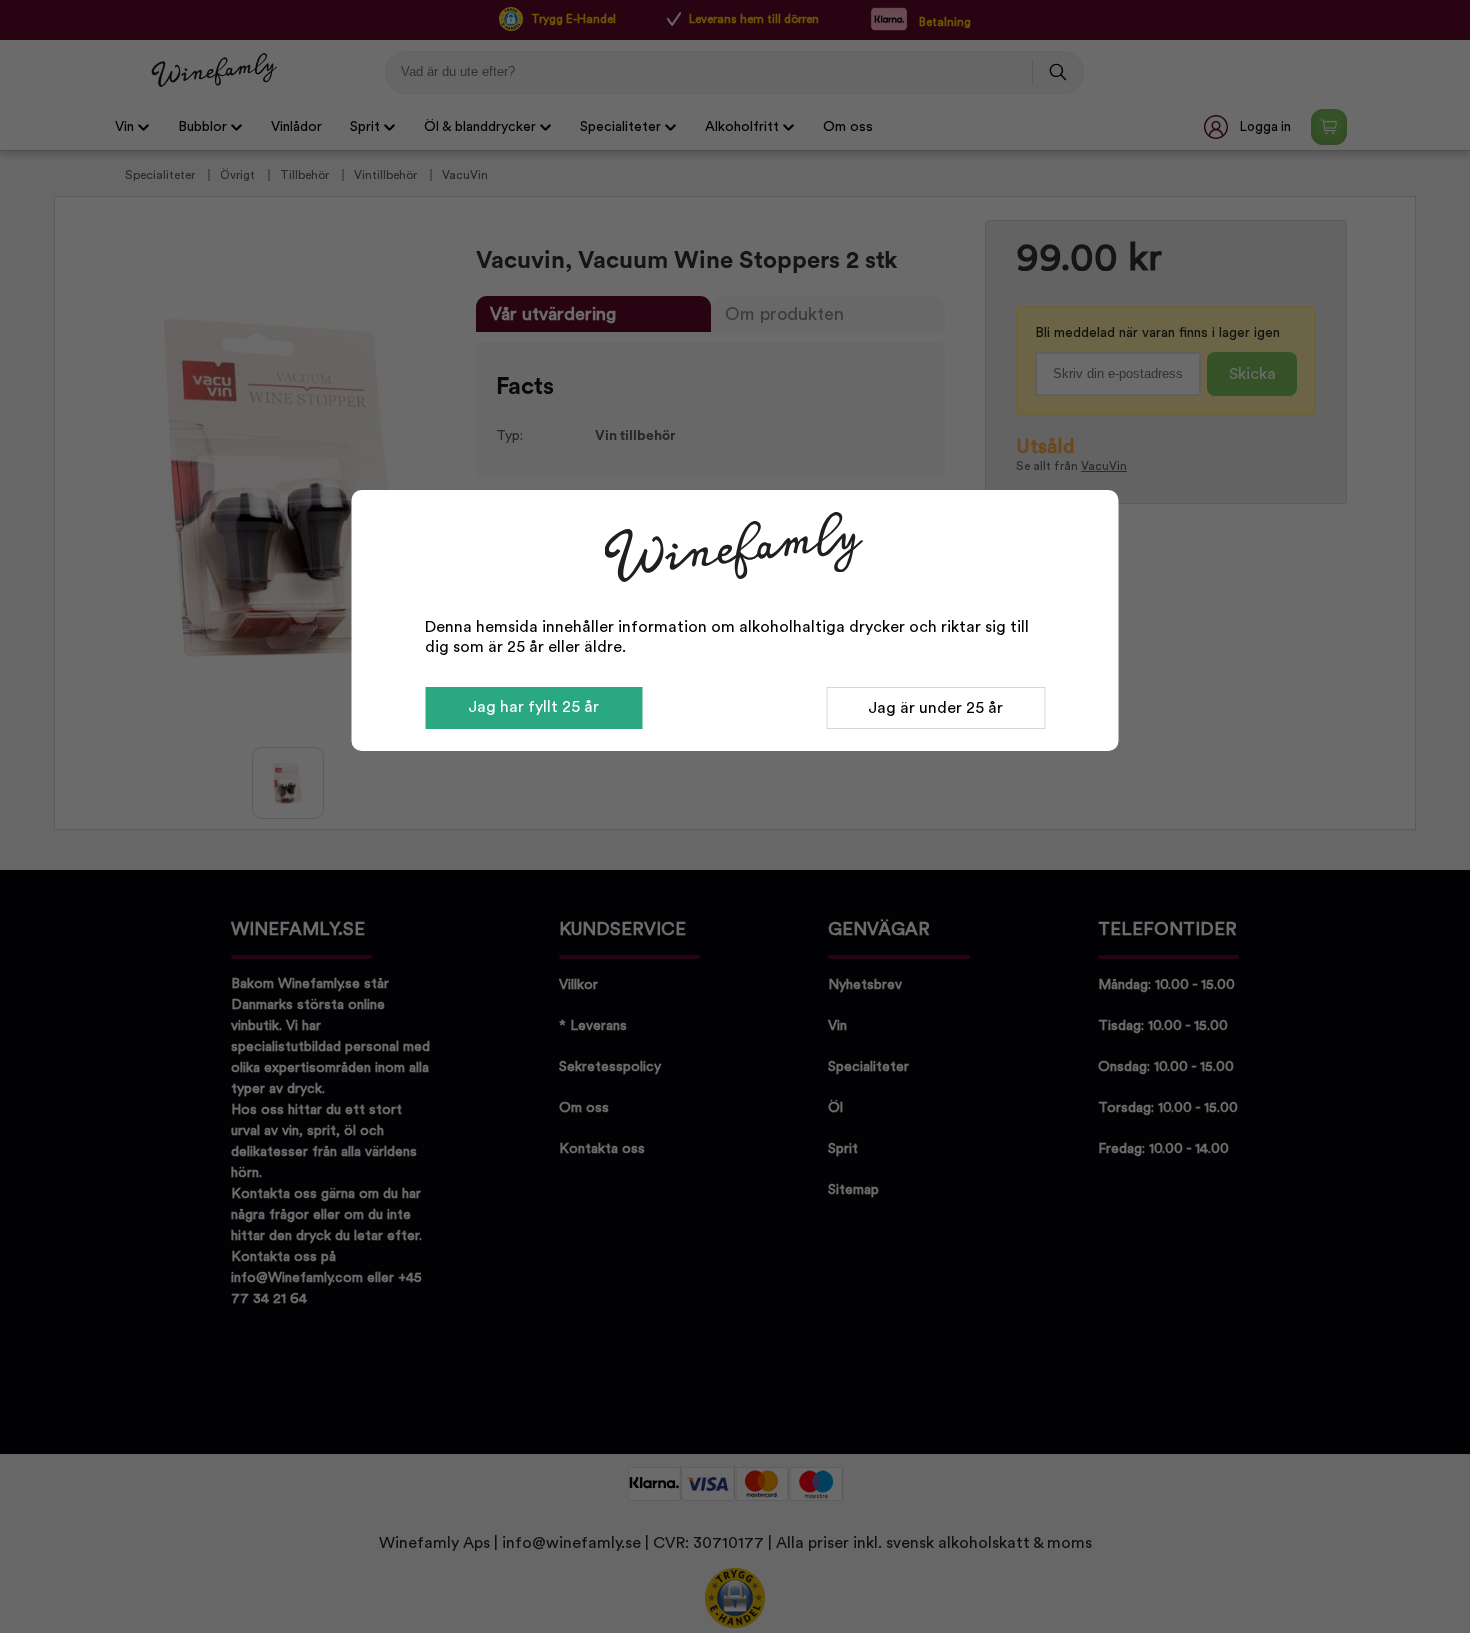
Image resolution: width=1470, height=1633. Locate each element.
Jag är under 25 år (935, 708)
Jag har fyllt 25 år (533, 707)
